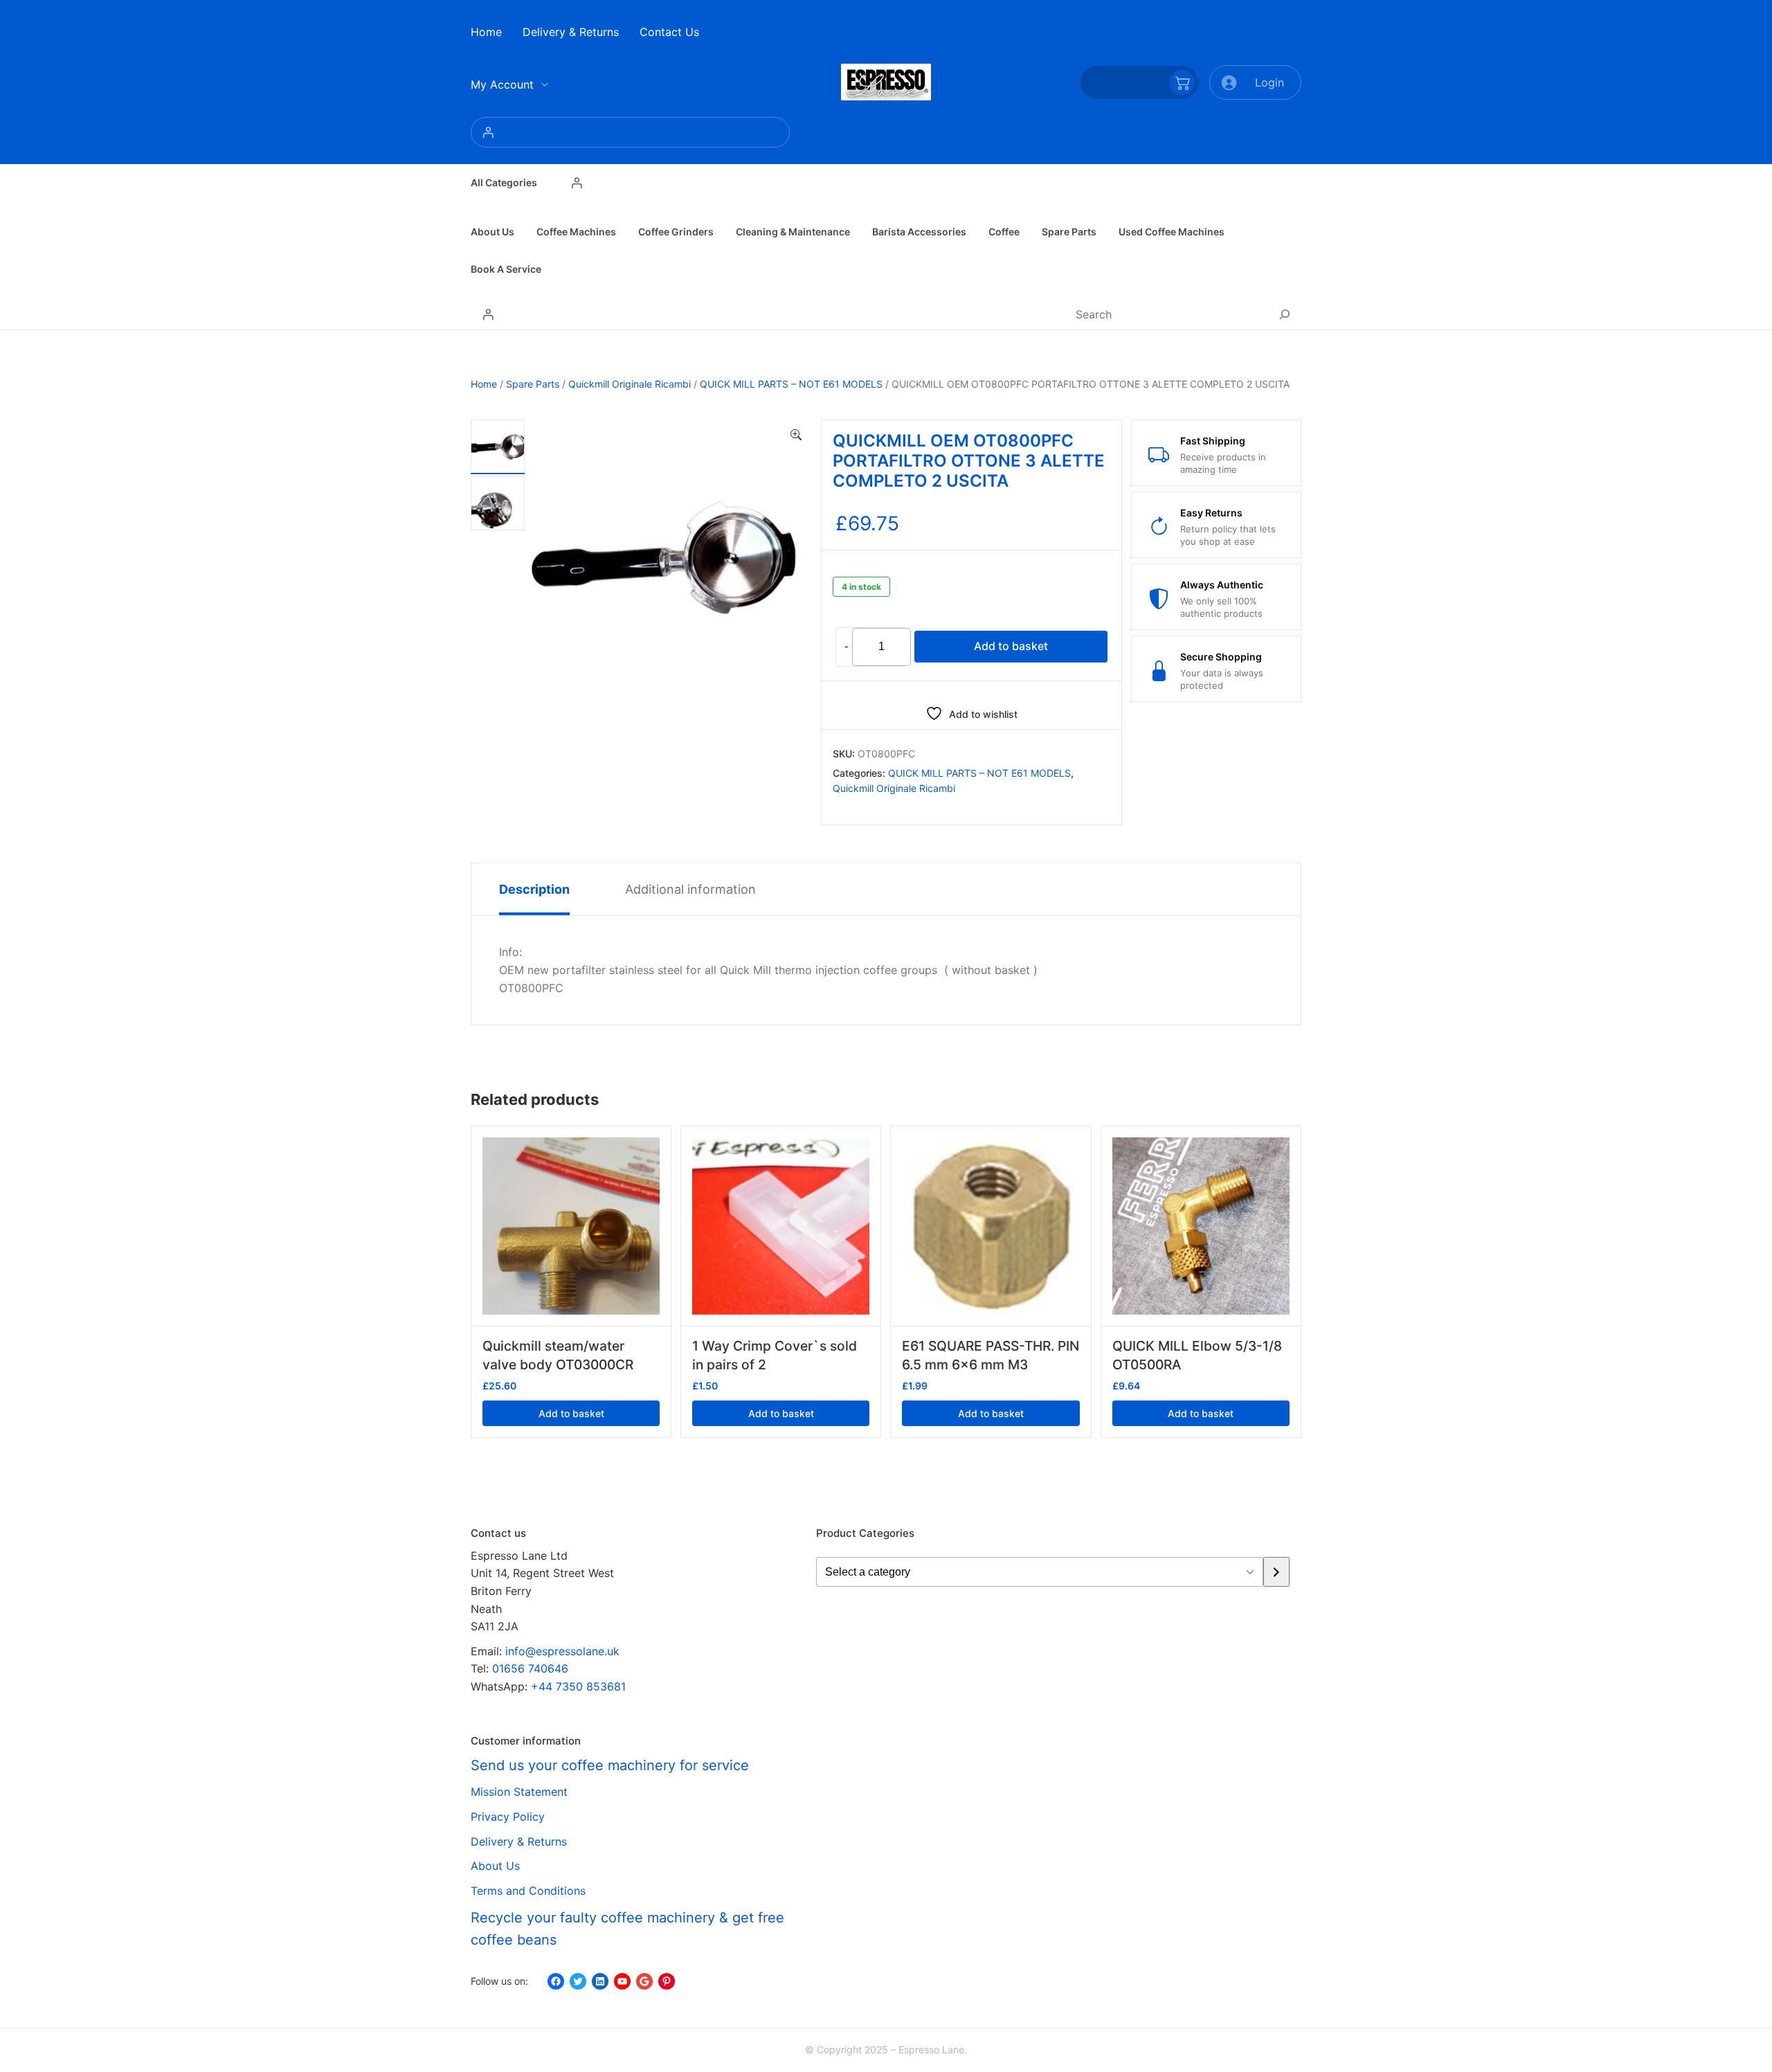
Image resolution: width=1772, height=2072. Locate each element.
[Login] (630, 132)
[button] (796, 435)
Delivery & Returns (519, 1841)
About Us (495, 1866)
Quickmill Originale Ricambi (630, 384)
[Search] (1285, 314)
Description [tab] (534, 889)
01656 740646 (530, 1668)
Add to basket (1011, 646)
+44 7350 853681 (578, 1686)
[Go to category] (1276, 1572)
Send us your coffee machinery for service (610, 1765)
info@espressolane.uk (562, 1651)
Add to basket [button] (571, 1413)
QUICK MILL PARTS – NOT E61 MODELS (791, 384)
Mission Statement (519, 1792)
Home (484, 384)
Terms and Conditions (528, 1891)
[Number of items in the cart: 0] (1139, 82)
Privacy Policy (508, 1817)
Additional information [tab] (690, 889)
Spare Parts (533, 384)
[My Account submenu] (545, 84)
